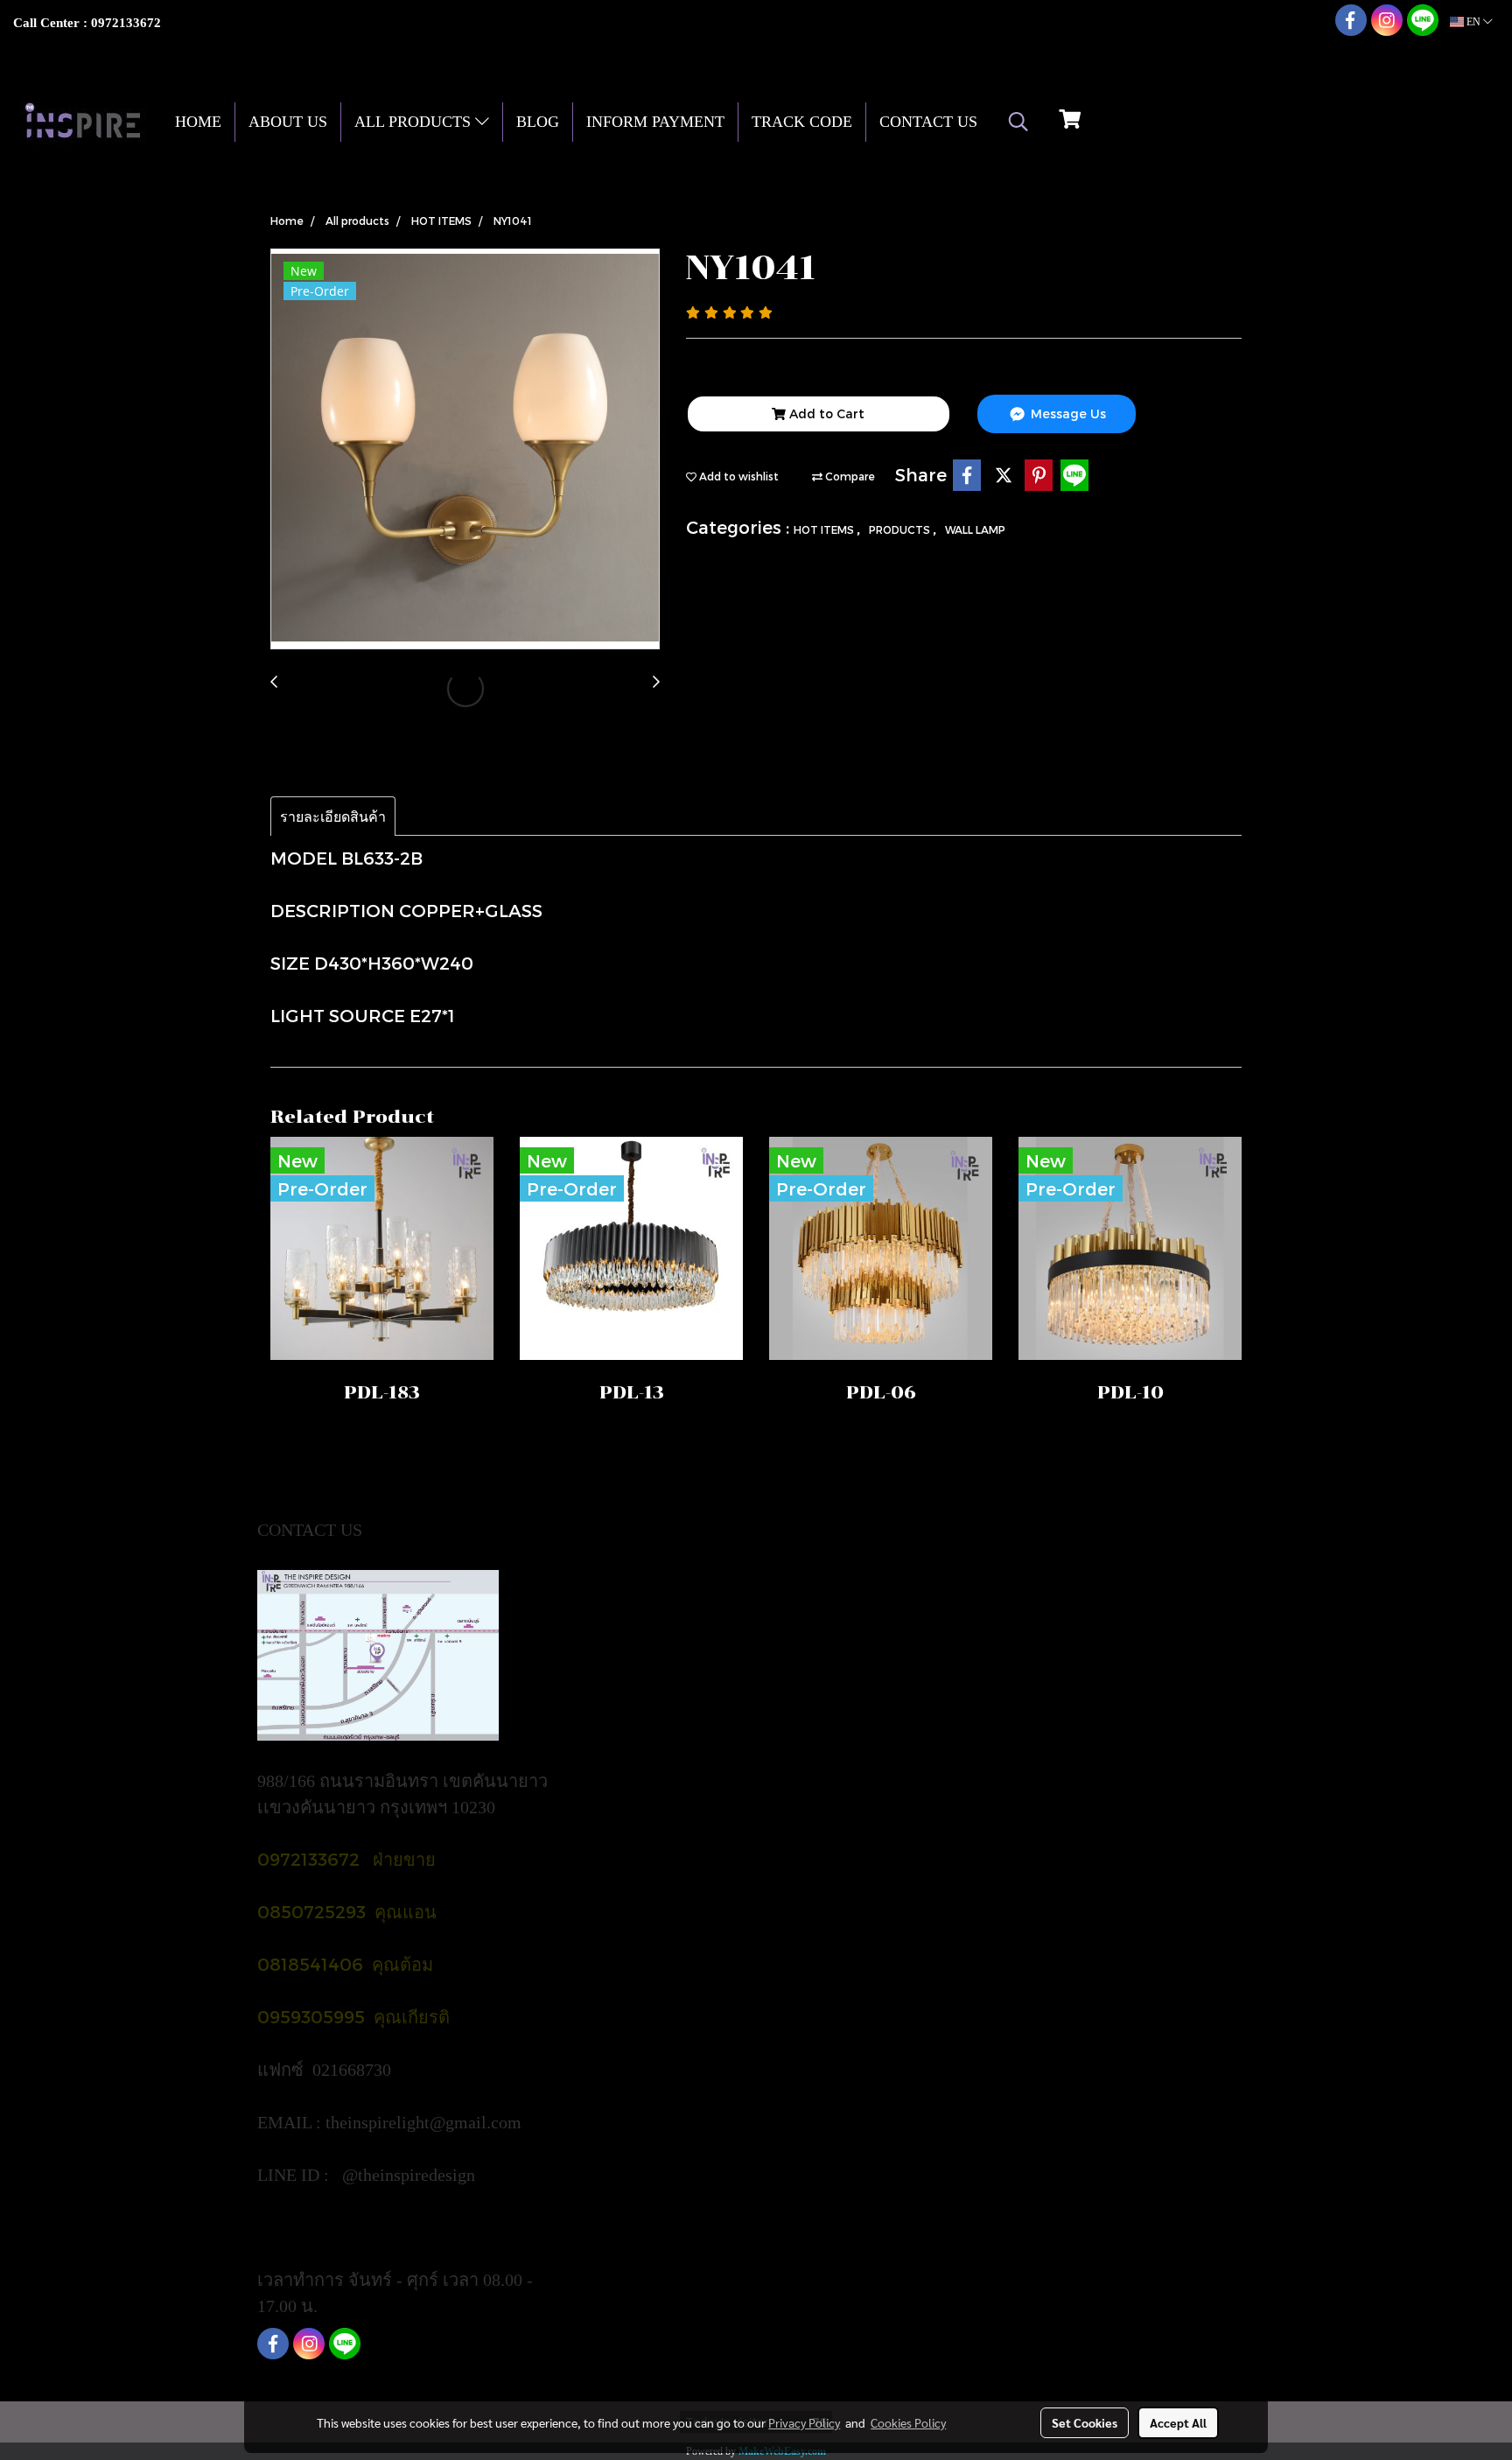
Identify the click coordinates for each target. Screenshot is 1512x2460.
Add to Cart (825, 414)
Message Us (1067, 414)
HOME (198, 122)
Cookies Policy (908, 2422)
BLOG (538, 122)
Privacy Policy (804, 2422)
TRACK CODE (802, 122)
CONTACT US (928, 122)
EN (1473, 22)
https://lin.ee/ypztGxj (333, 2227)
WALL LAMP (975, 529)
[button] (1018, 122)
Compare (849, 476)
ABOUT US (288, 122)
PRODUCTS (901, 529)
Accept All (1178, 2422)
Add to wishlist (738, 476)
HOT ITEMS (825, 529)
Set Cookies (1085, 2422)
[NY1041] (465, 450)
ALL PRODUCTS (415, 122)
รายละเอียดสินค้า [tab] (333, 816)
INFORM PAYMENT (655, 122)
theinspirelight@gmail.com (426, 2122)
